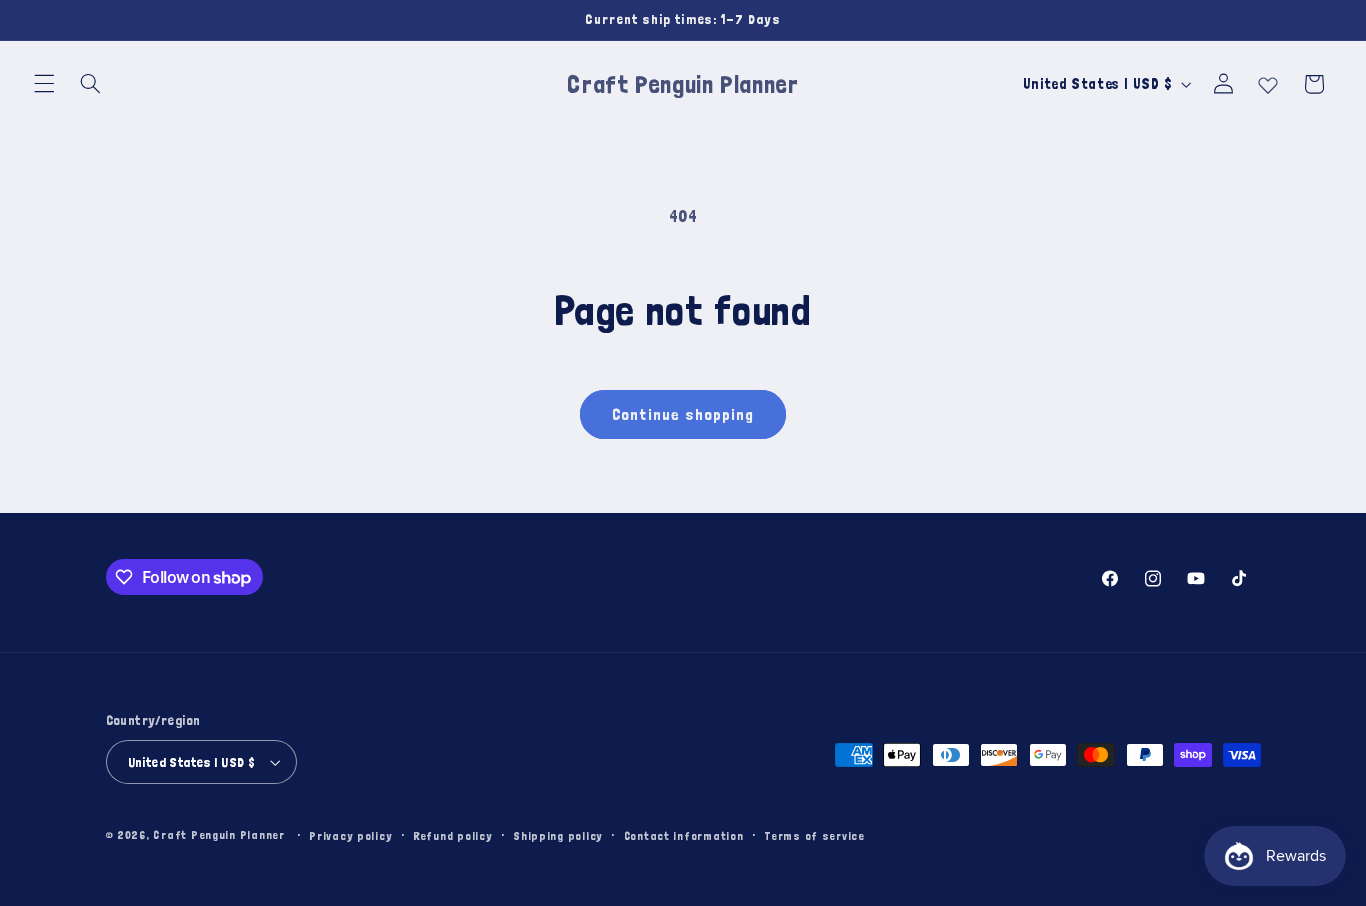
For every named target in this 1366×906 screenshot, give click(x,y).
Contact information (684, 835)
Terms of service (814, 835)
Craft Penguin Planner (218, 834)
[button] (44, 84)
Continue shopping (683, 414)
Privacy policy (350, 835)
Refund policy (453, 835)
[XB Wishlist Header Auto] (1268, 81)
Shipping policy (558, 835)
